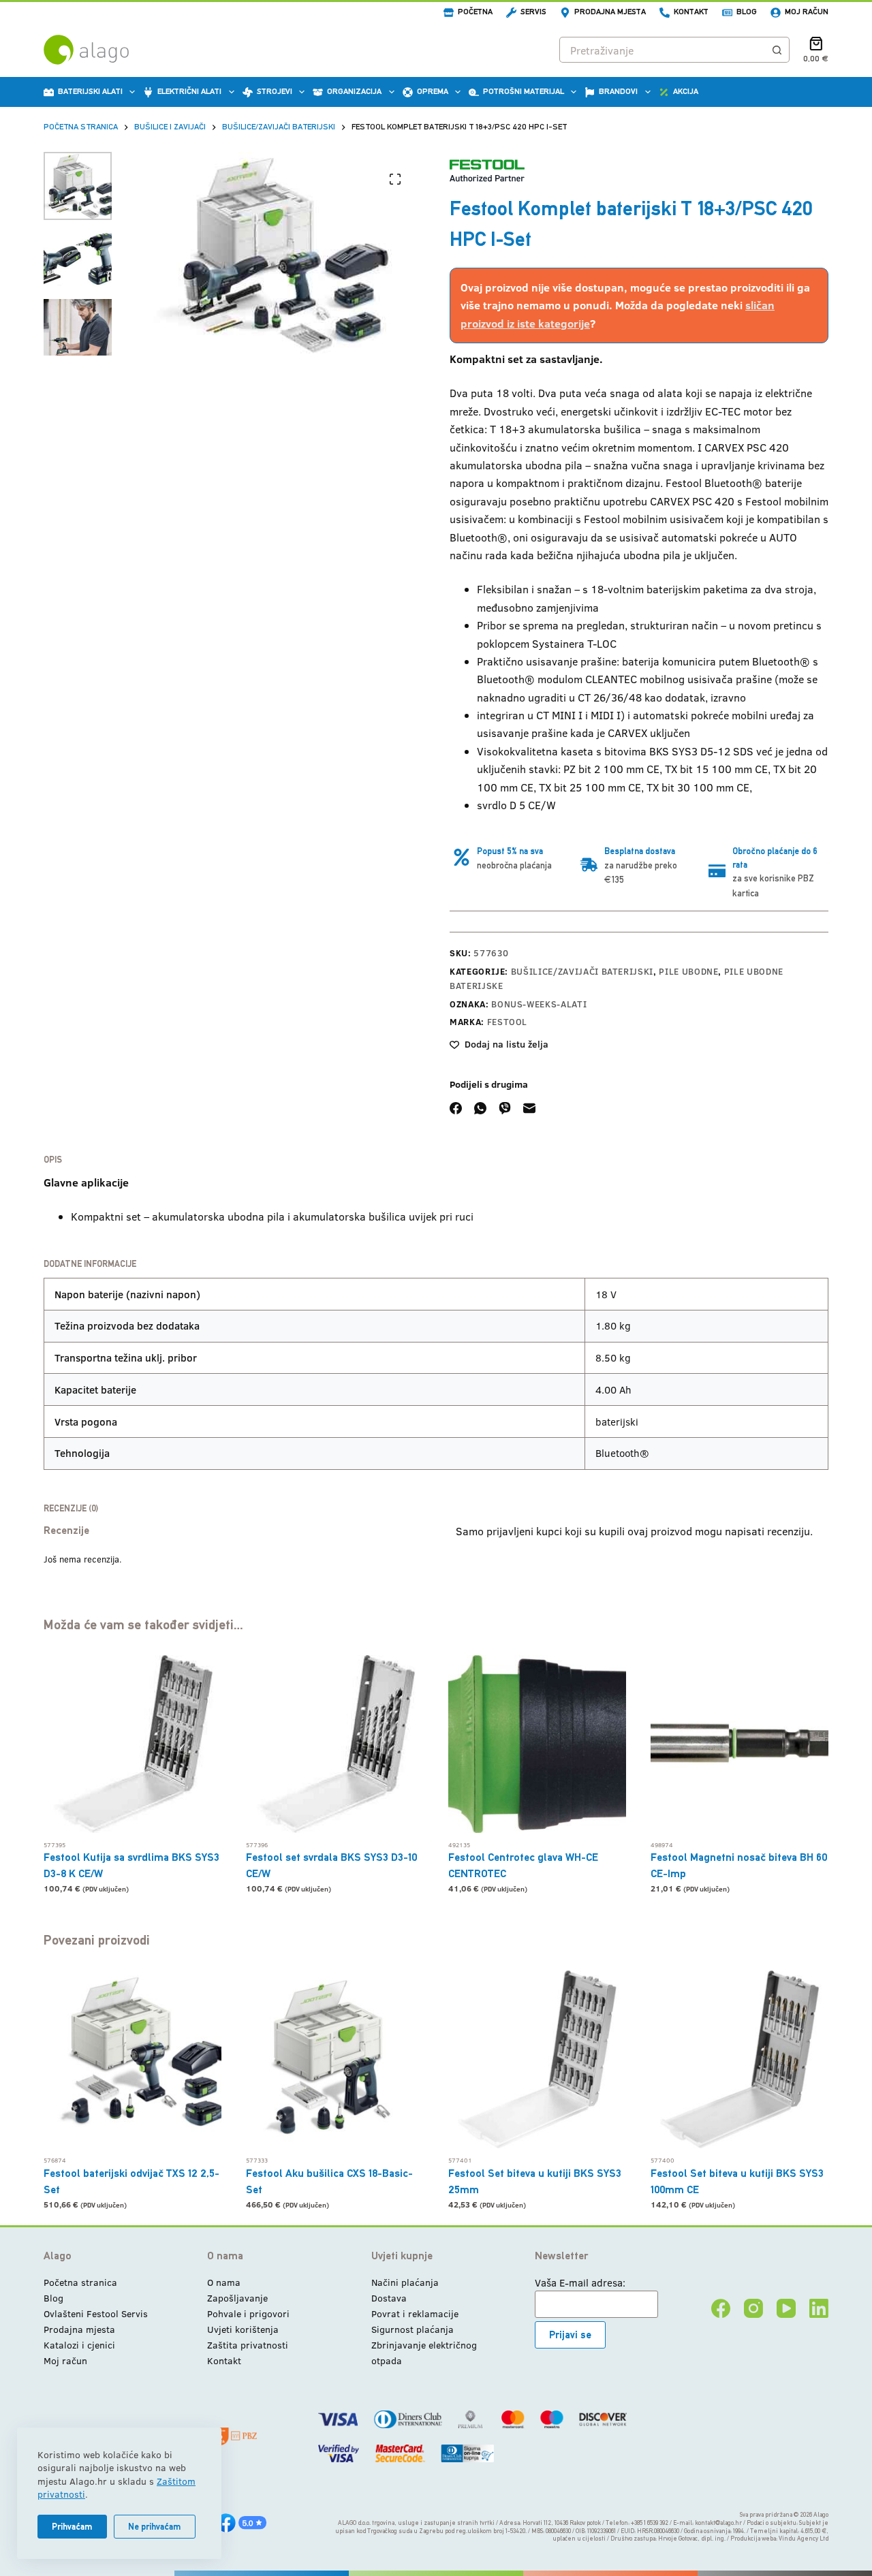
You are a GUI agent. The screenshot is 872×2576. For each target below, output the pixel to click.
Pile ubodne (688, 971)
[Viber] (505, 1108)
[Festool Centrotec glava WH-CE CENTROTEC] (537, 1744)
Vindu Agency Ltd (804, 2539)
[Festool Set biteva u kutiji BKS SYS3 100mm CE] (739, 2059)
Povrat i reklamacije (415, 2313)
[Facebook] (456, 1108)
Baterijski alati (90, 91)
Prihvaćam (72, 2527)
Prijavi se (570, 2335)
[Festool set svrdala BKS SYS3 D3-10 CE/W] (335, 1744)
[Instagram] (753, 2308)
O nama (224, 2282)
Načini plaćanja (405, 2282)
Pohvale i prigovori (248, 2313)
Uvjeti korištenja (243, 2329)
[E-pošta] (529, 1108)
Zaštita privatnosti (248, 2345)
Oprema (433, 91)
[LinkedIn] (819, 2308)
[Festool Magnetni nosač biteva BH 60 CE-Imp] (739, 1744)
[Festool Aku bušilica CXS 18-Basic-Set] (335, 2059)
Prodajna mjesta (610, 12)
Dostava (389, 2298)
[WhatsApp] (480, 1108)
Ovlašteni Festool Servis (96, 2313)
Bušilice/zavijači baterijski (582, 971)
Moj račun (807, 12)
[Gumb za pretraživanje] (777, 50)
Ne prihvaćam (155, 2527)
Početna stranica (80, 2282)
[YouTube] (786, 2308)
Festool (508, 1022)
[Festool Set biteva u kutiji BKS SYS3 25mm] (537, 2059)
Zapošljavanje (237, 2298)
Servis (533, 12)
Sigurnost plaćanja (412, 2329)
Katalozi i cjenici (79, 2345)
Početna (475, 12)
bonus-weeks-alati (539, 1004)
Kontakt (691, 12)
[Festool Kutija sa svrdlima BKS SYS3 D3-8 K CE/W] (133, 1744)
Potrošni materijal (524, 91)
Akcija (686, 91)
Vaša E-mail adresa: (580, 2282)
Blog (747, 12)
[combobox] (662, 50)
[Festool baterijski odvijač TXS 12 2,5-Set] (133, 2059)
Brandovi (618, 91)
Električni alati (189, 91)
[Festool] (487, 171)
